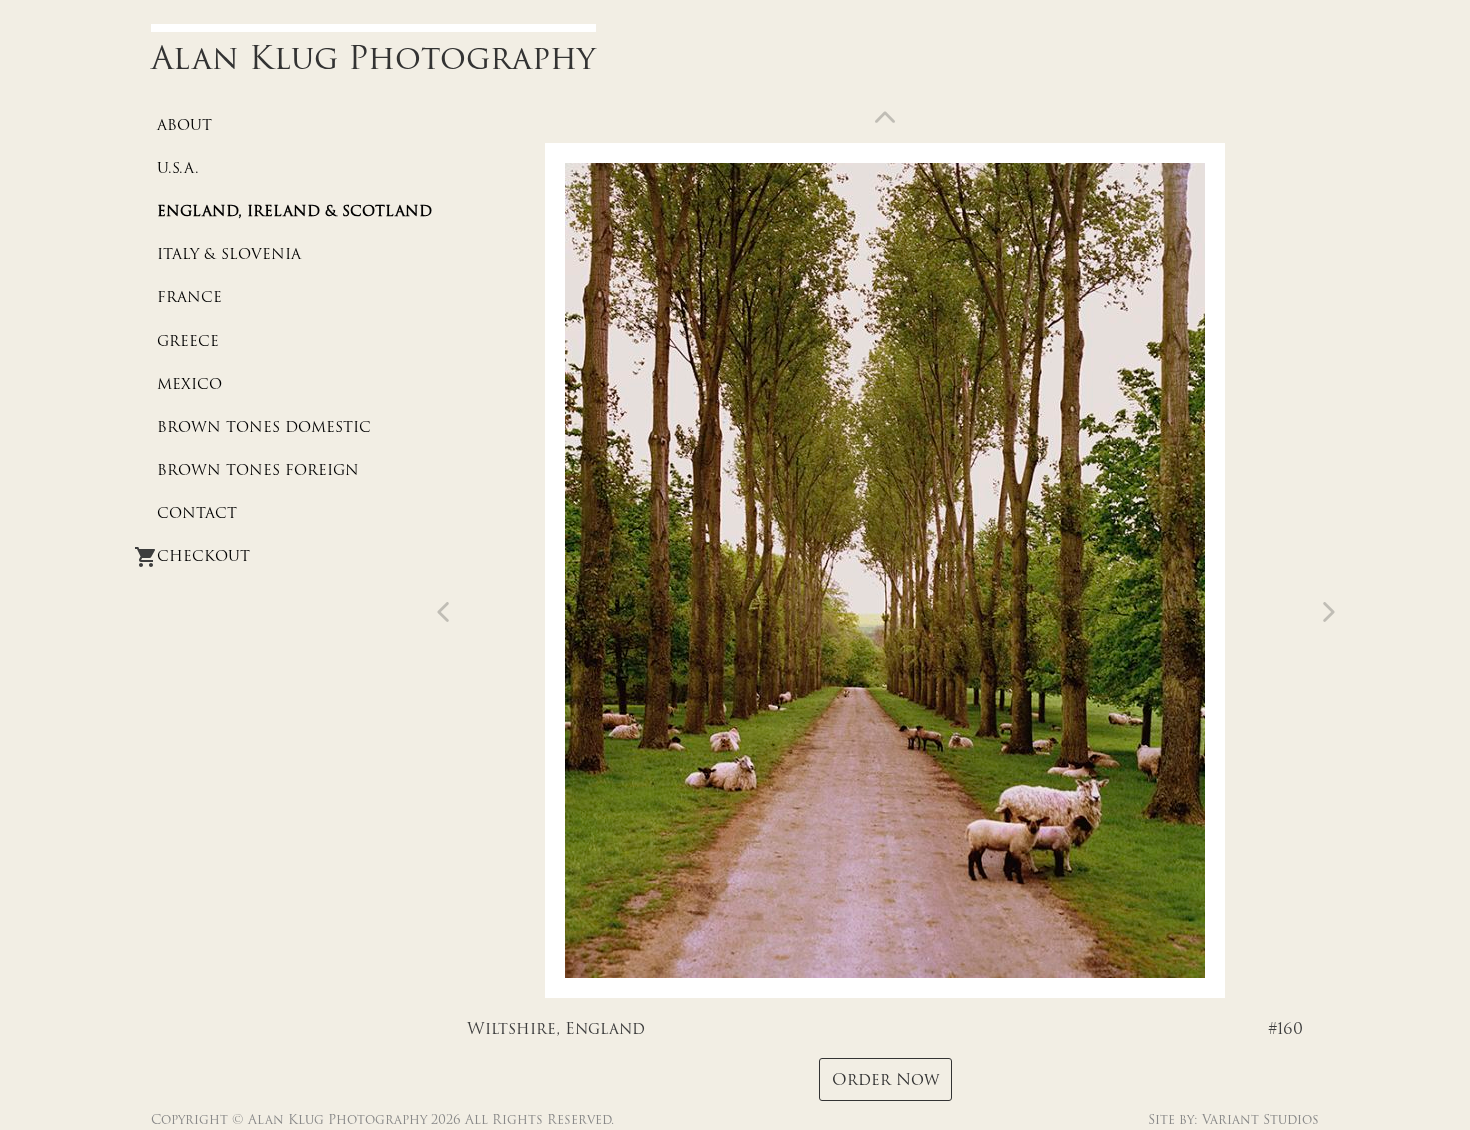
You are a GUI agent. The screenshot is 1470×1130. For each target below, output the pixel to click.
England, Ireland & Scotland (294, 211)
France (189, 297)
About (184, 125)
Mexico (189, 384)
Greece (188, 341)
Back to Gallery (885, 121)
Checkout (203, 556)
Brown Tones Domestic (264, 427)
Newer (1325, 612)
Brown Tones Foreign (258, 470)
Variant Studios (1260, 1119)
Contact (197, 513)
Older (447, 612)
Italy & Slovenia (229, 254)
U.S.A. (178, 168)
